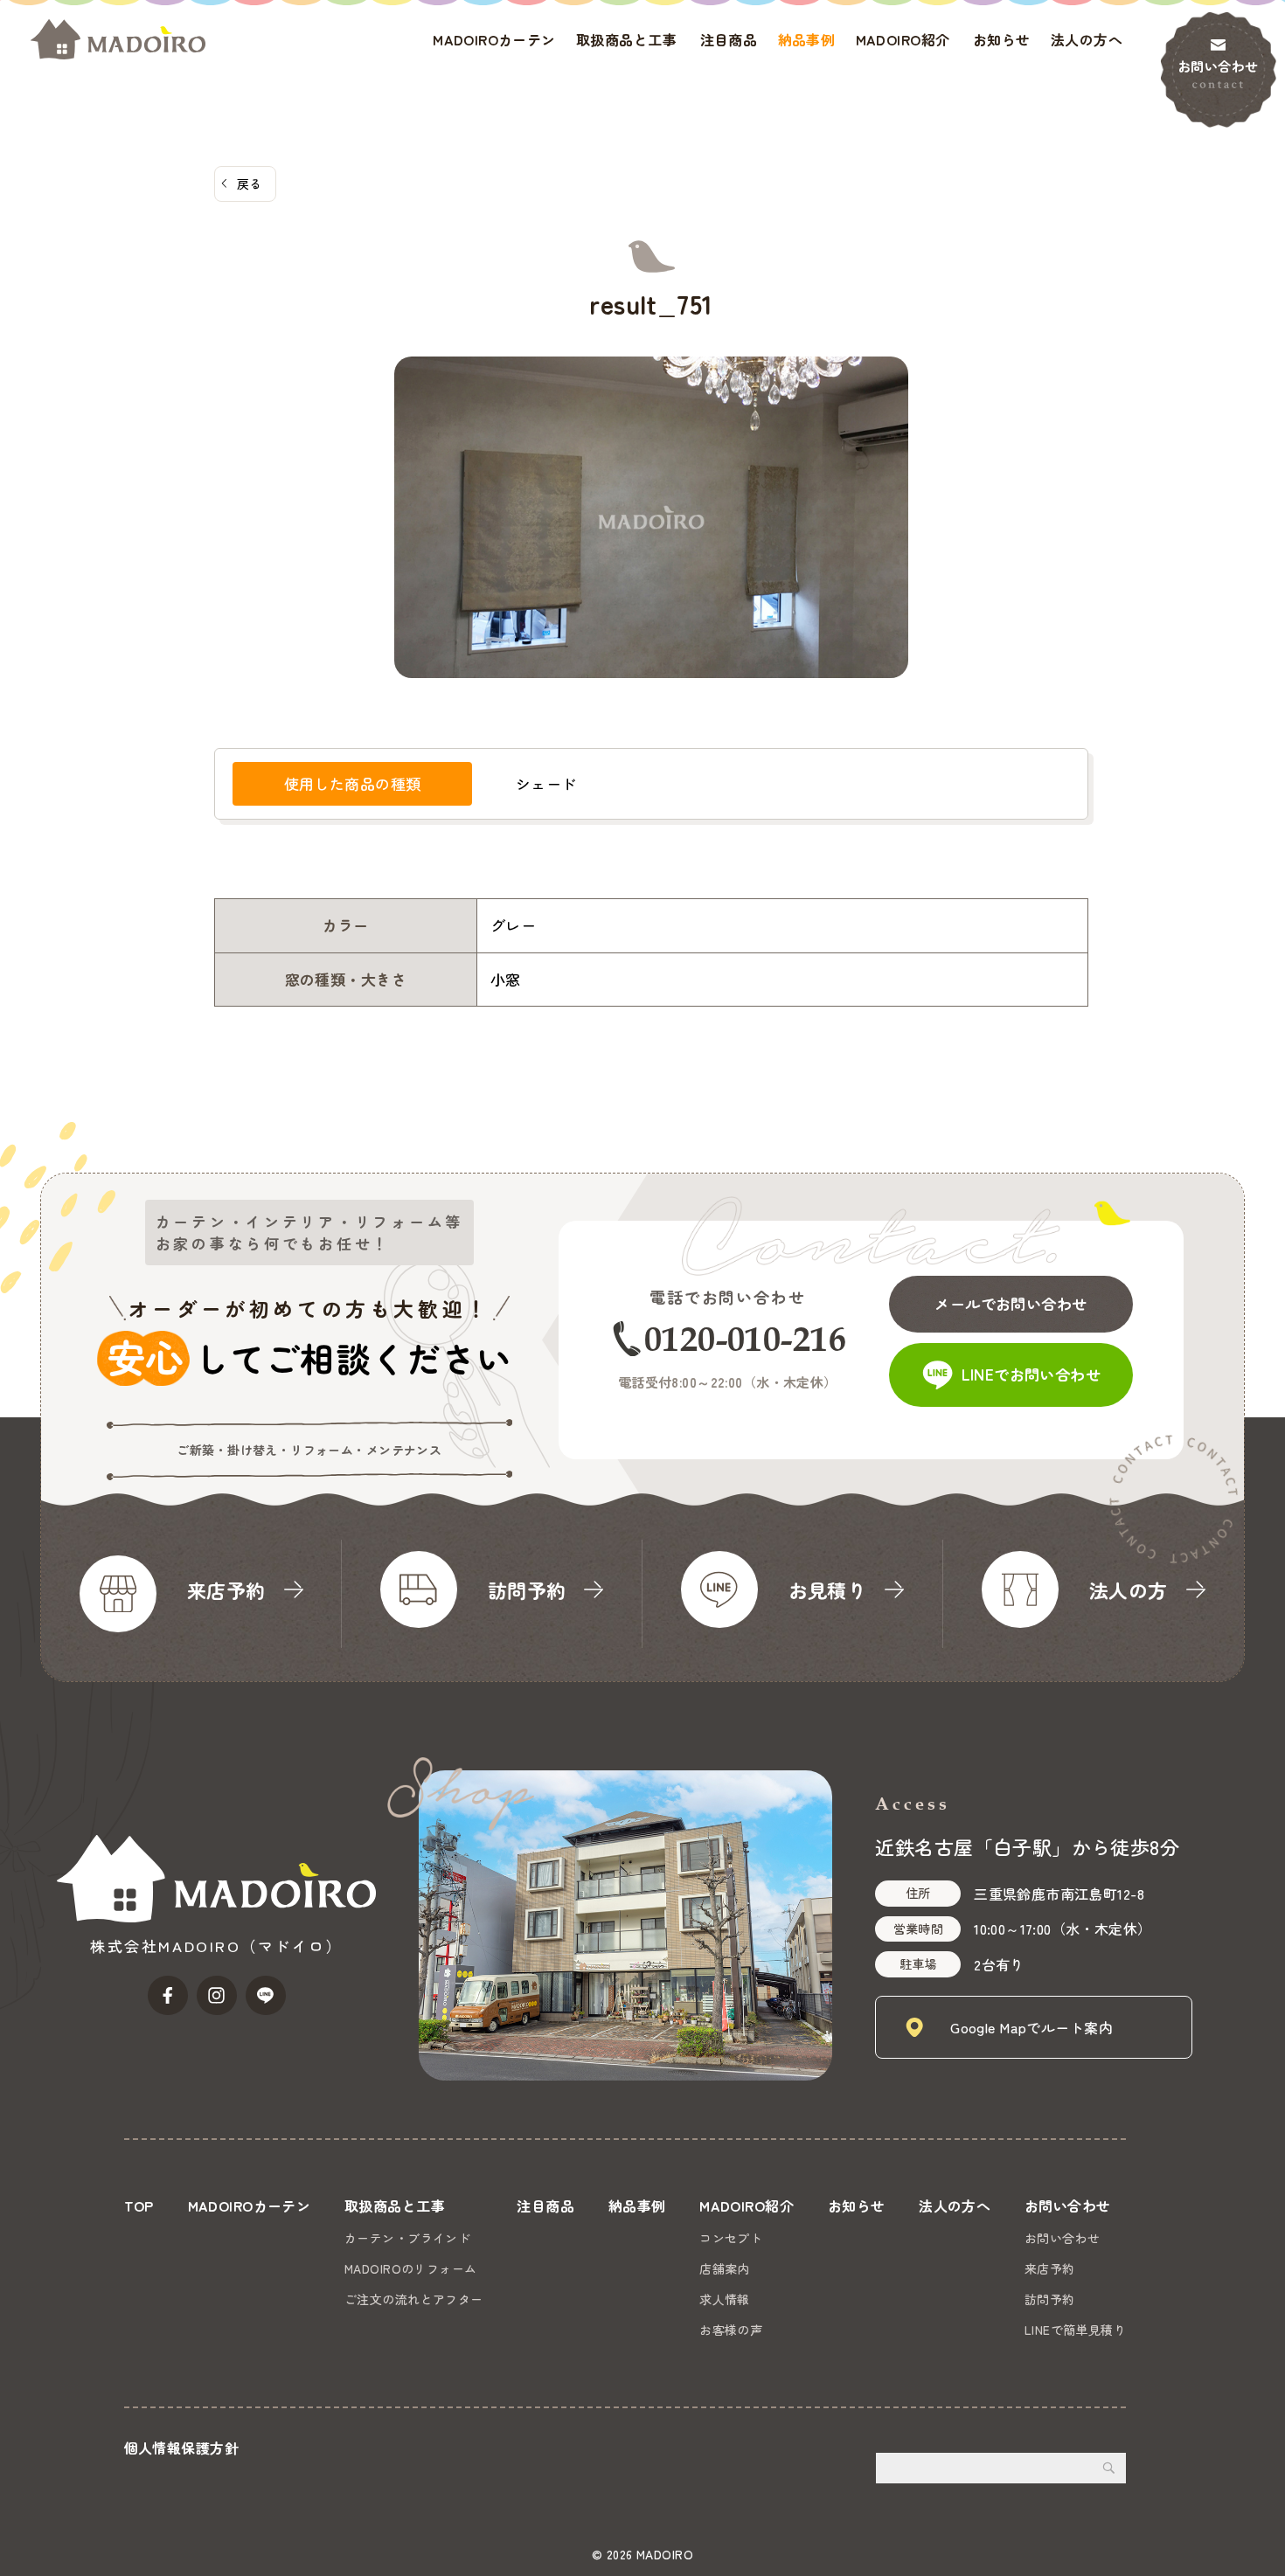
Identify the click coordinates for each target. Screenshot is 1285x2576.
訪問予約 (1050, 2299)
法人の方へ (1087, 39)
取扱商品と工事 (626, 39)
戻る (250, 184)
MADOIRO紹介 (903, 39)
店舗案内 (725, 2268)
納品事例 (807, 39)
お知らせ (1002, 39)
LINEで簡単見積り (1075, 2330)
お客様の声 (731, 2330)
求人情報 (725, 2299)
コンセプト (731, 2238)
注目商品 (729, 39)
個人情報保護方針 (181, 2448)
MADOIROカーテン (494, 39)
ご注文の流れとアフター (414, 2299)
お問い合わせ (1218, 66)
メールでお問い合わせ (1011, 1303)
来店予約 (1050, 2268)
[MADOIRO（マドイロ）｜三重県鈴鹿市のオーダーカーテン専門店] (118, 39)
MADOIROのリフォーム (411, 2268)
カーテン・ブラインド (407, 2238)
